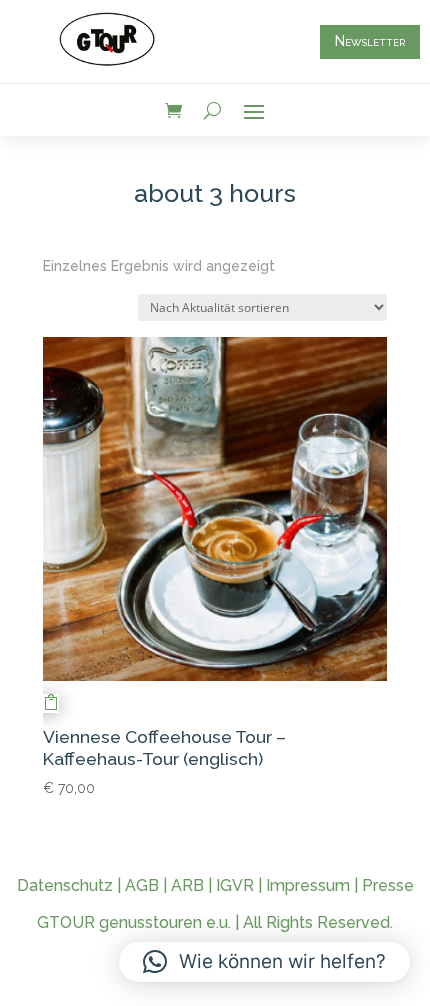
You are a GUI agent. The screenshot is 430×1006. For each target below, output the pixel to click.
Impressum (308, 885)
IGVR (235, 885)
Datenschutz (65, 885)
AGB (142, 885)
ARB (187, 885)
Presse (388, 885)
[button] (264, 962)
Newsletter (370, 41)
